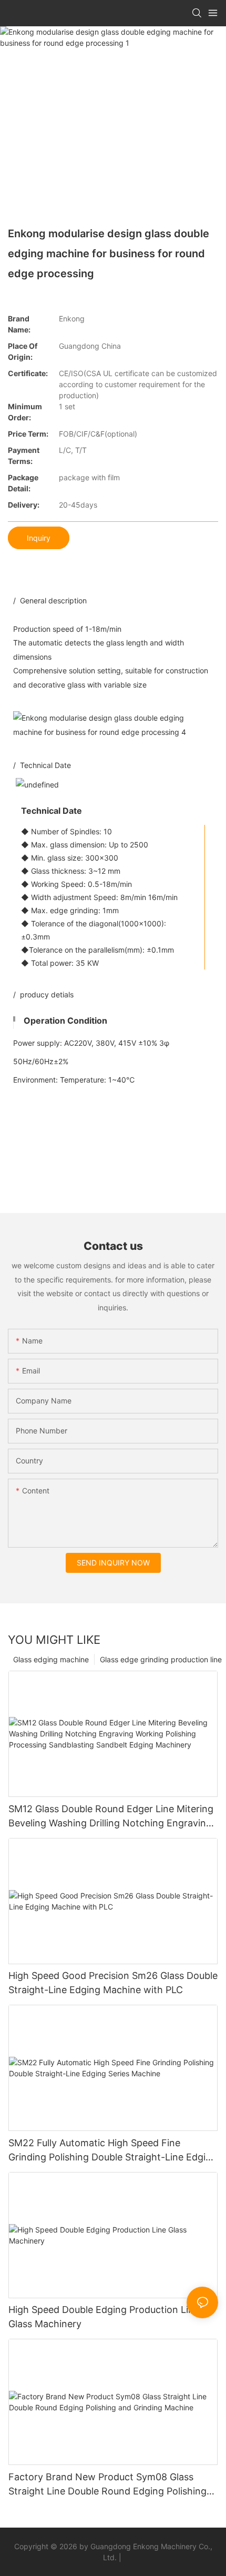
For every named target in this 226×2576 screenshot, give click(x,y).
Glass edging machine (51, 1659)
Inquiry (39, 538)
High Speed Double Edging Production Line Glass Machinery (104, 2317)
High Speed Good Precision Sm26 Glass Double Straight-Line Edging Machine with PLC (113, 1983)
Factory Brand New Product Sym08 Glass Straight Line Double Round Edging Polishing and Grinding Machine (107, 2485)
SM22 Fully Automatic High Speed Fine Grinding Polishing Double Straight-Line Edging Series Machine (113, 2151)
